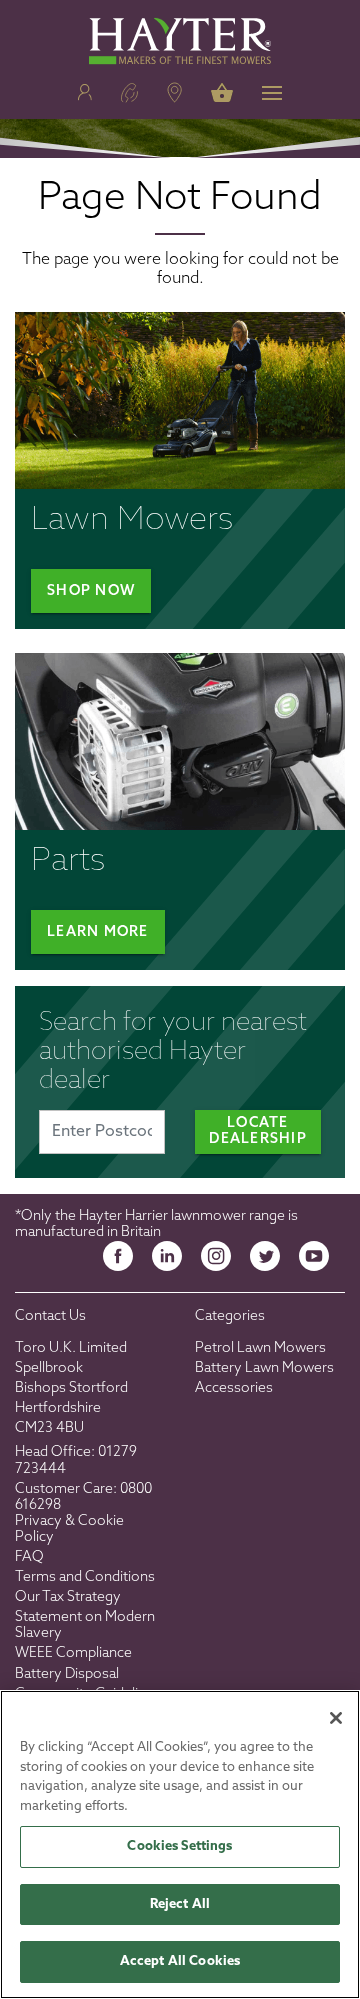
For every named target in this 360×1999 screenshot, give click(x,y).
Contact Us (50, 1316)
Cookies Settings (179, 1846)
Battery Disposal (67, 1674)
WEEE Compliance (73, 1653)
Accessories (234, 1388)
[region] (180, 1844)
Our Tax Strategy (68, 1597)
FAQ (29, 1557)
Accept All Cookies (180, 1961)
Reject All (180, 1904)
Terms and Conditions (85, 1577)
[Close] (336, 1718)
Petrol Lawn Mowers (260, 1348)
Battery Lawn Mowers (264, 1368)
